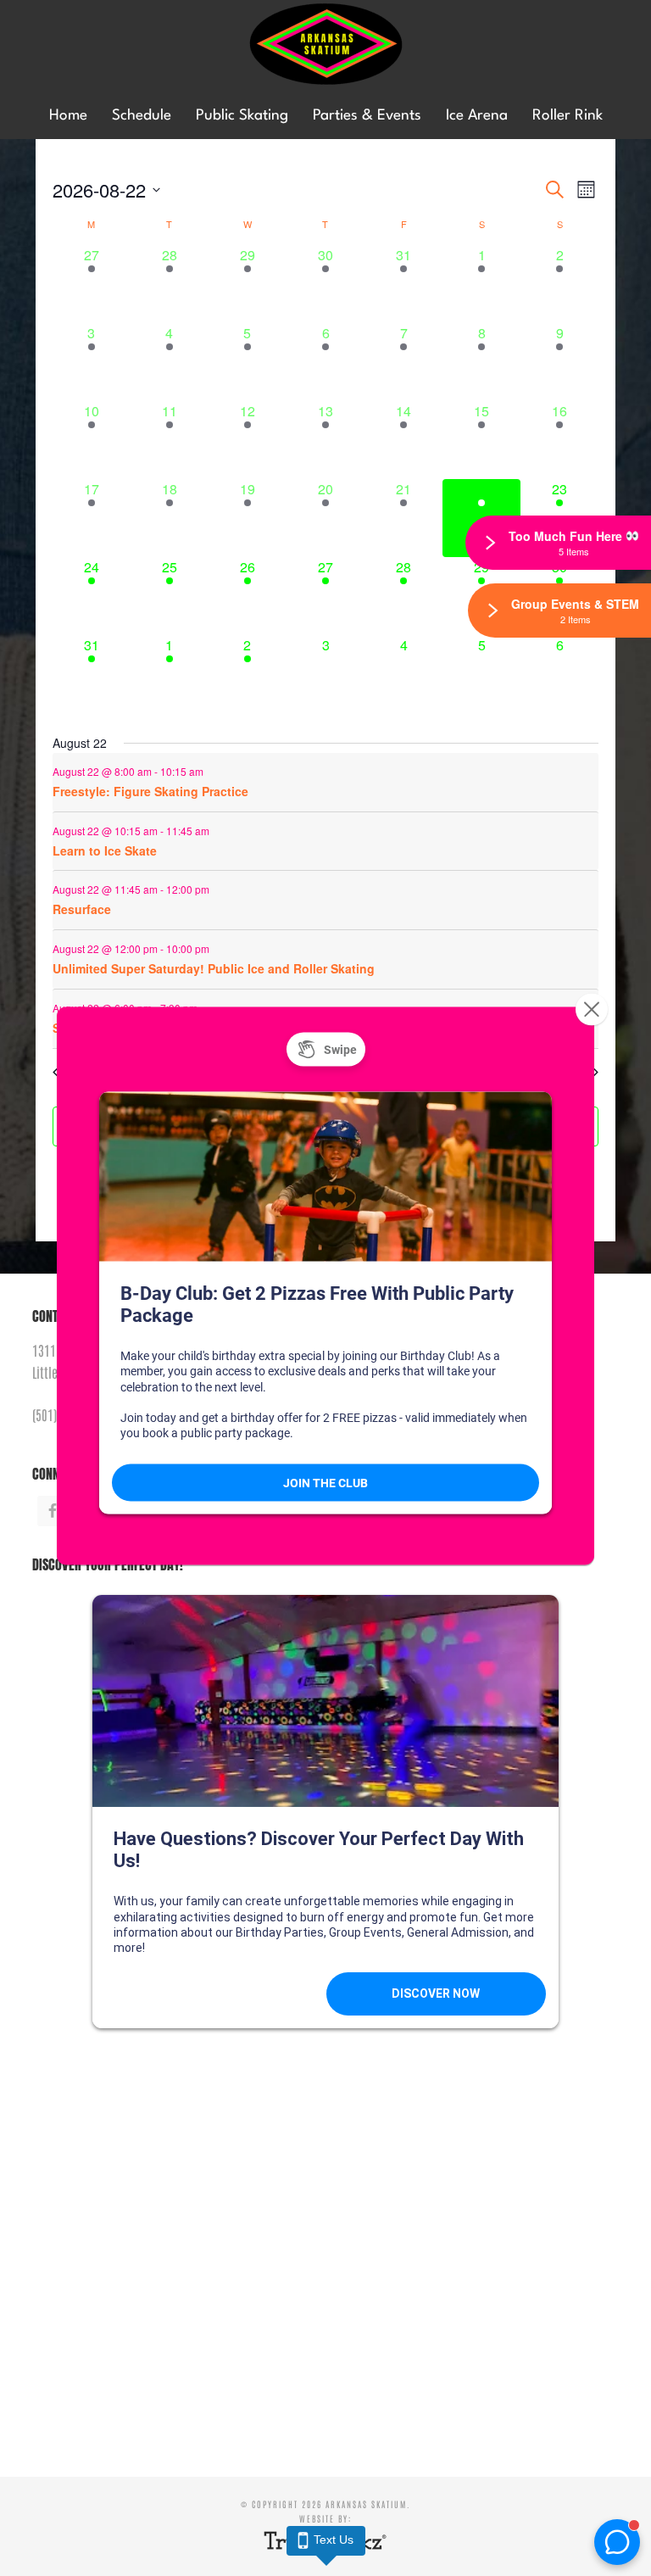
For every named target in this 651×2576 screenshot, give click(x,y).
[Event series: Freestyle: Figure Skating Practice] (212, 770)
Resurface (82, 909)
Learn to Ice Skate (105, 850)
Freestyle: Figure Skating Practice (150, 791)
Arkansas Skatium (325, 45)
